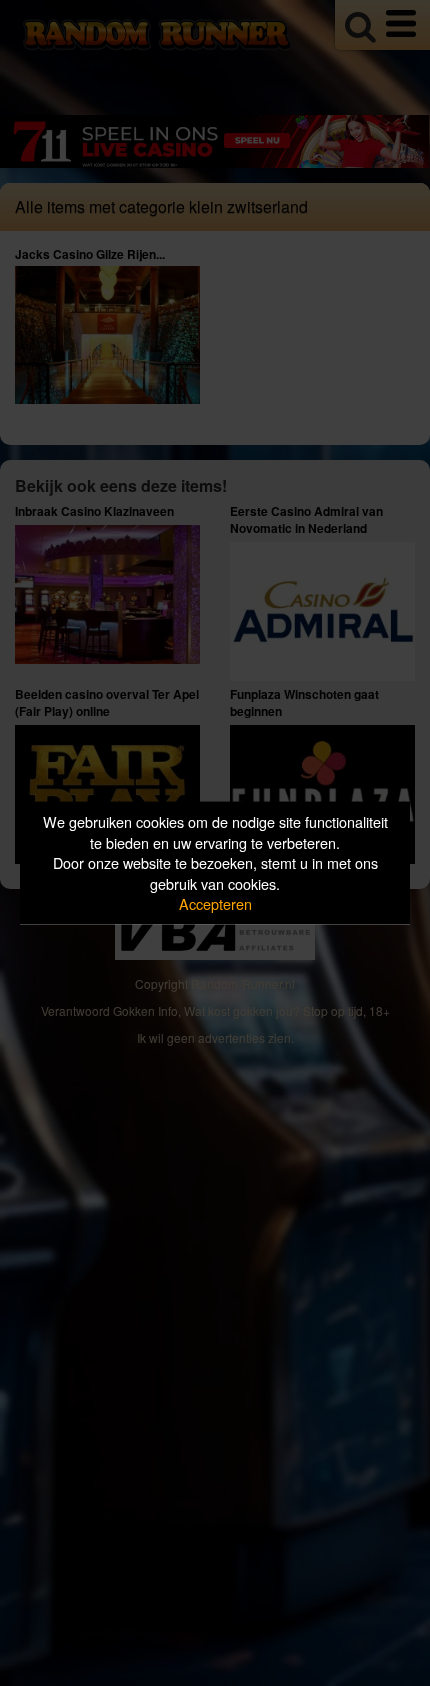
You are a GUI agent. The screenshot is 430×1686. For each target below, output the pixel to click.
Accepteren (215, 903)
